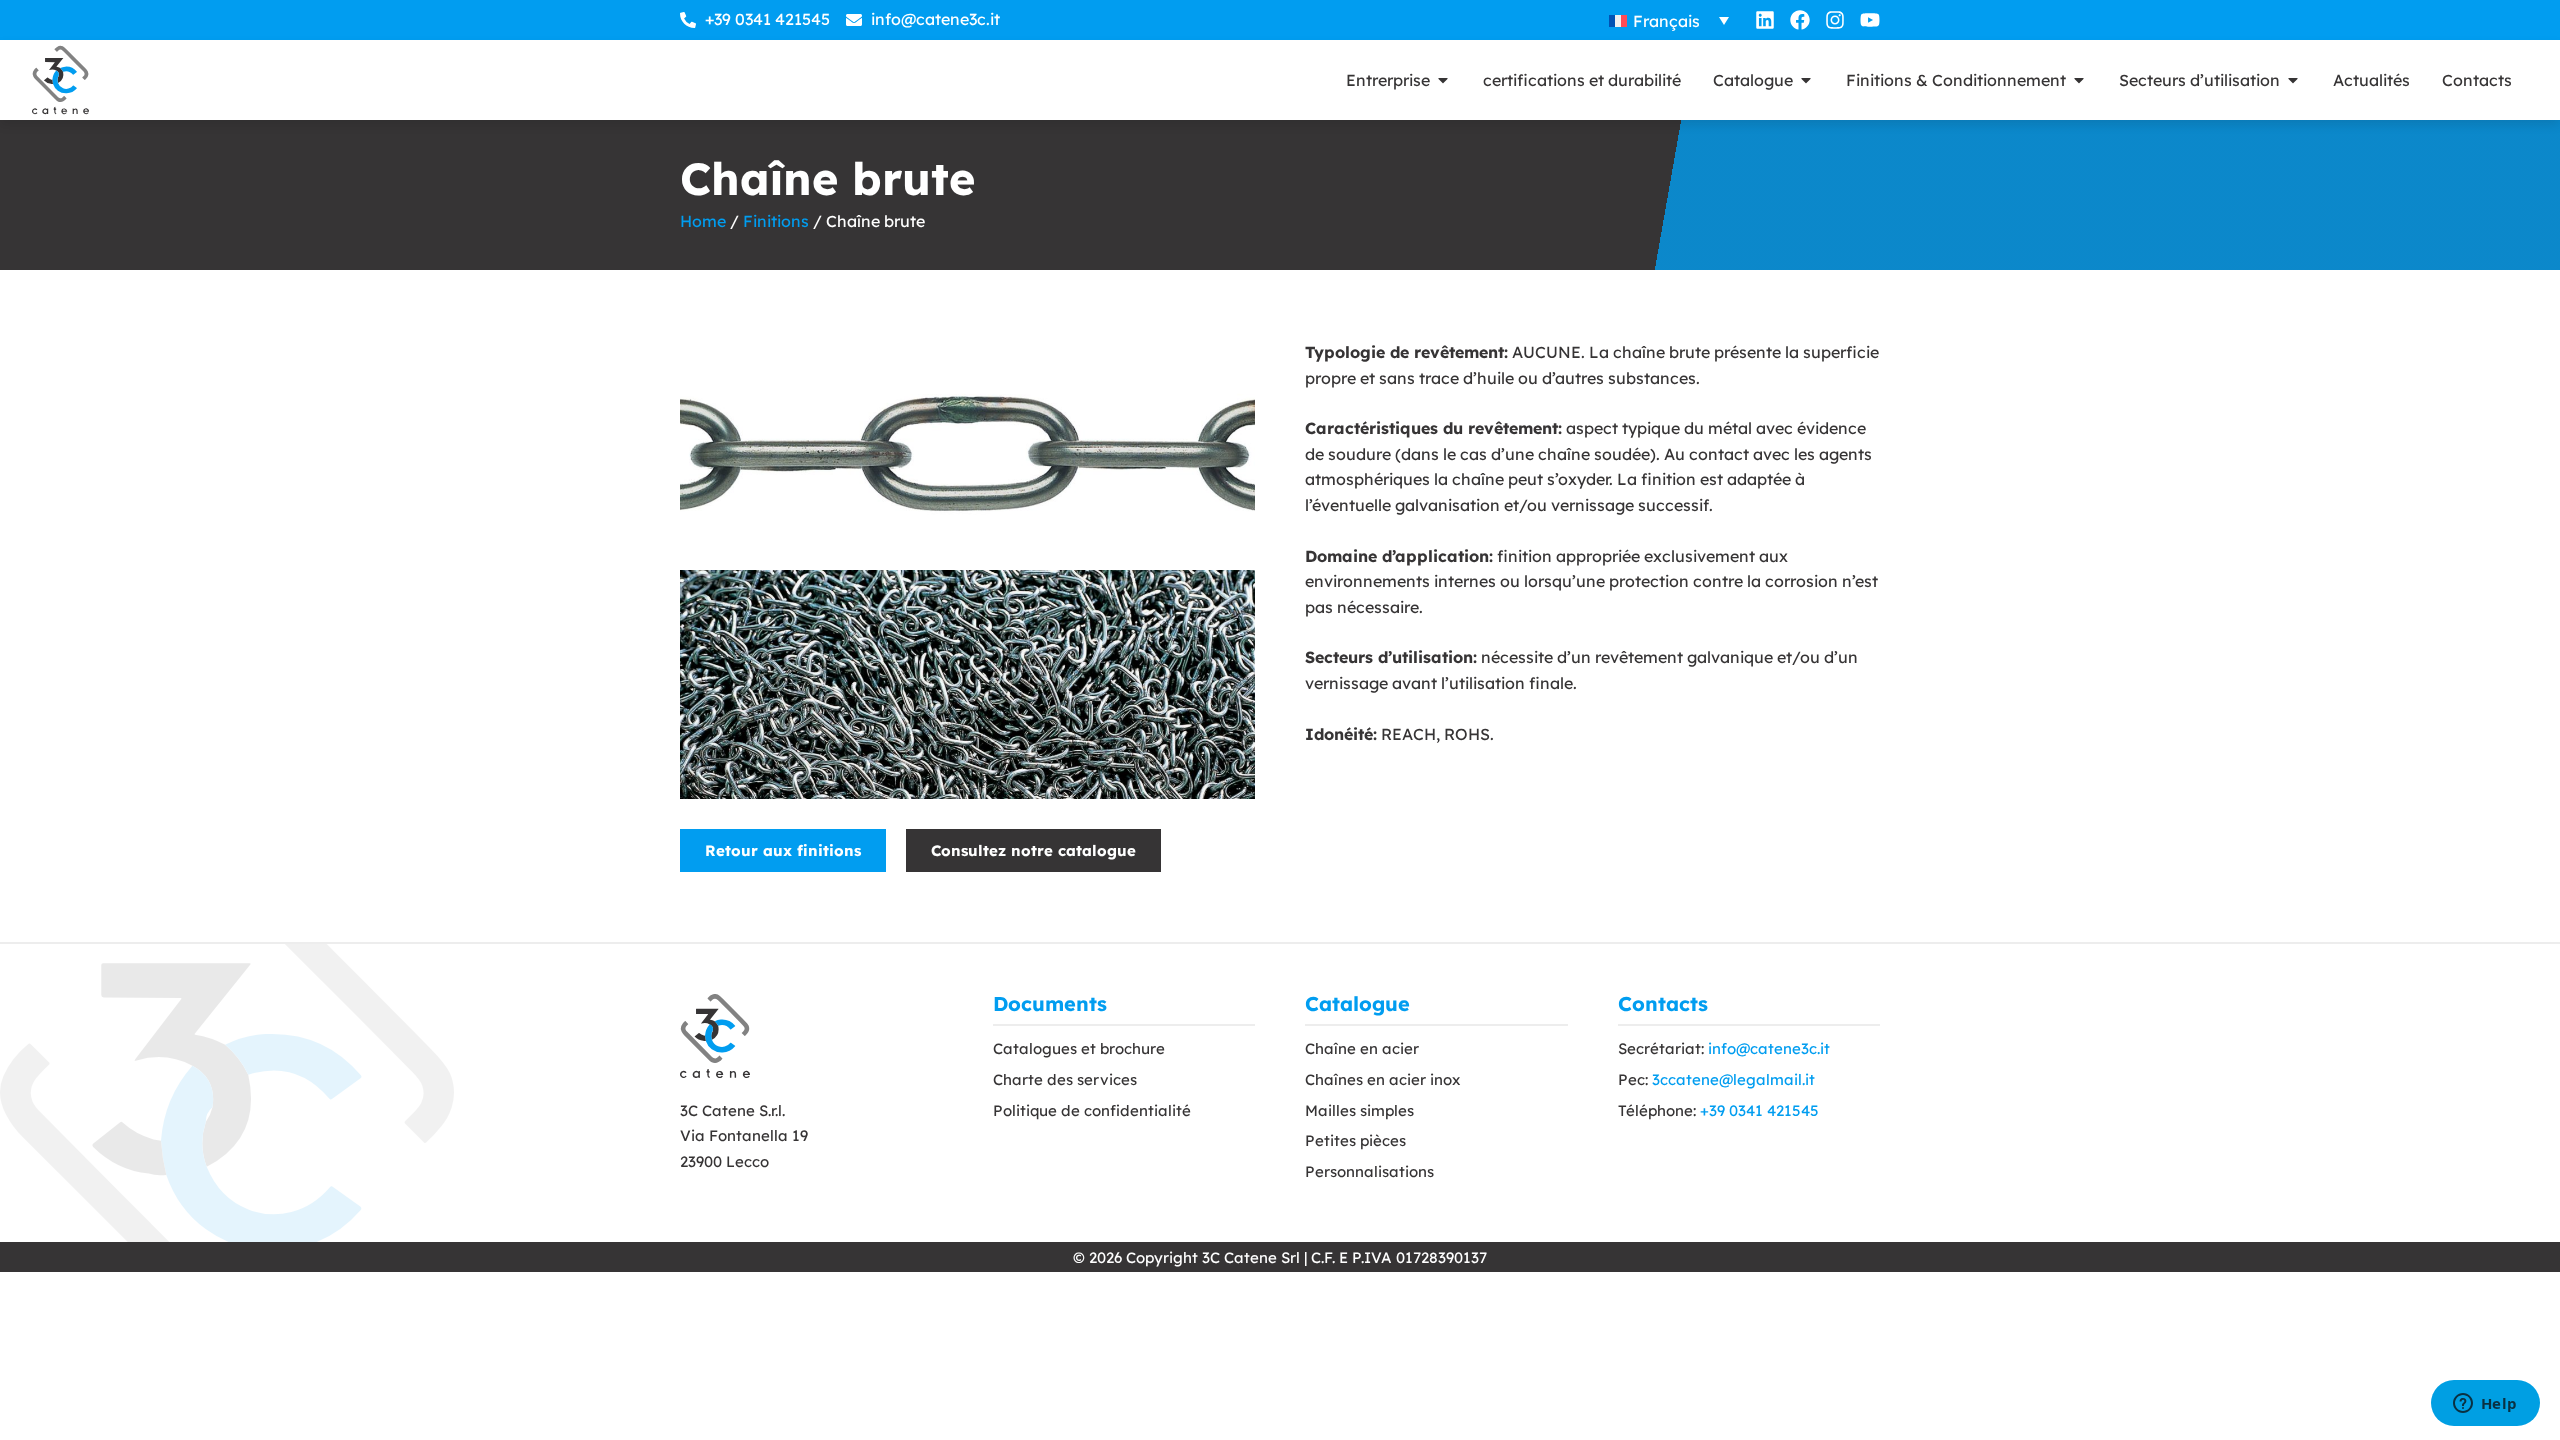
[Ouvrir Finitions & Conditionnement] (2079, 80)
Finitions (776, 221)
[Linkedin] (1765, 20)
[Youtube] (1870, 20)
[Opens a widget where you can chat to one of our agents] (2485, 1405)
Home (703, 221)
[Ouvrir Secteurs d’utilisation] (2293, 80)
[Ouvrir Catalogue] (1806, 80)
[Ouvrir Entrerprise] (1443, 80)
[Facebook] (1800, 20)
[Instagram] (1835, 20)
